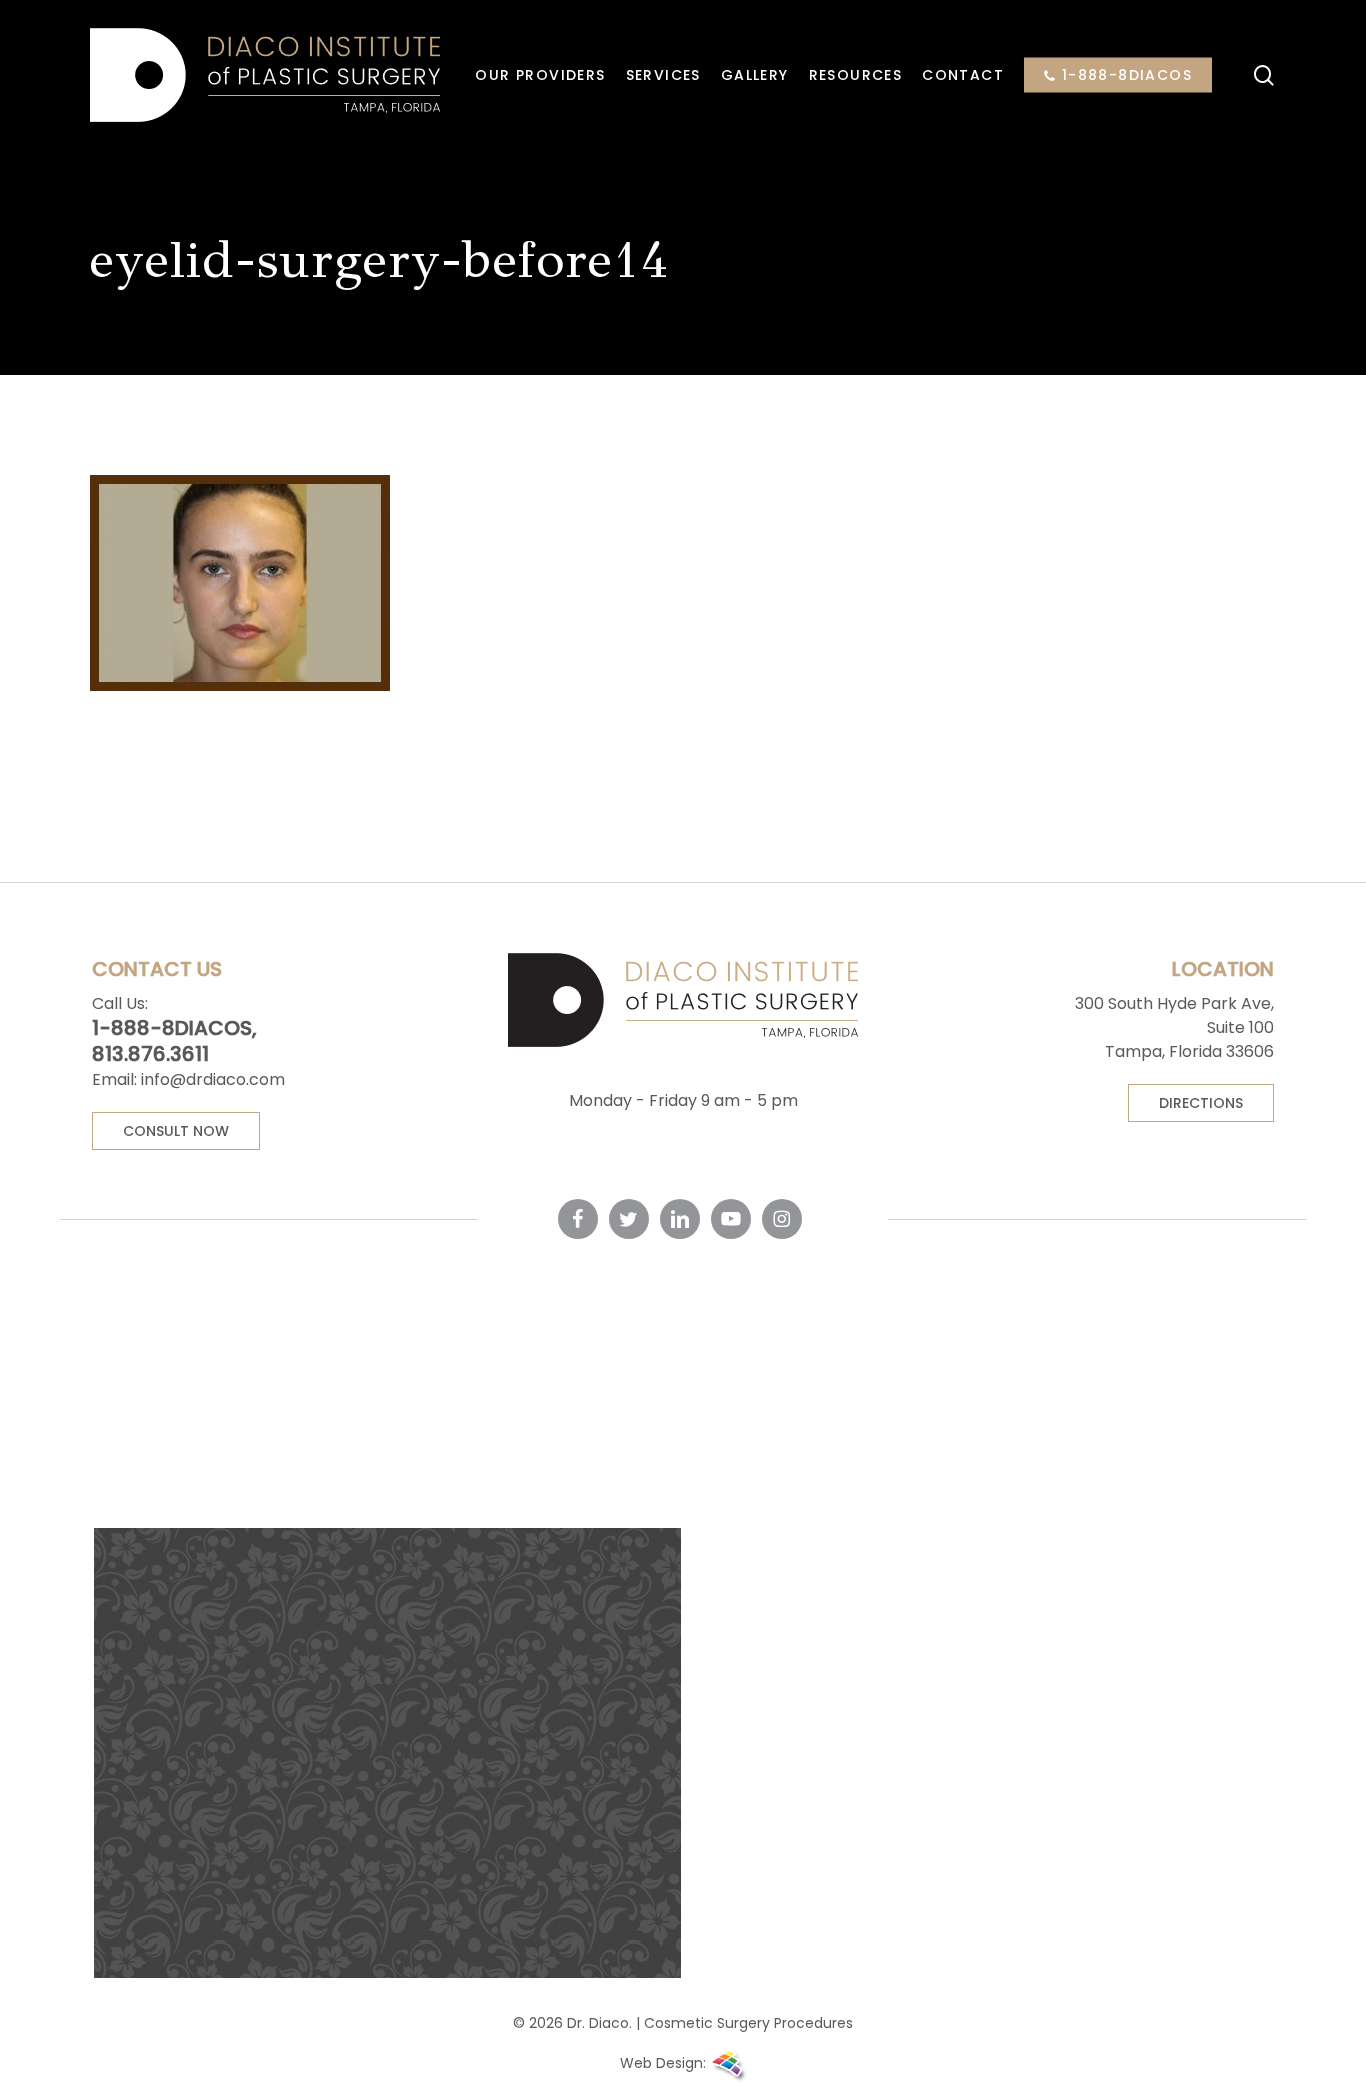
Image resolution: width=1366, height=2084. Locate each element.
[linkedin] (680, 1219)
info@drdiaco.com (213, 1079)
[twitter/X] (629, 1219)
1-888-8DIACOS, (174, 1028)
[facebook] (578, 1219)
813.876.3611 (150, 1054)
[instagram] (782, 1219)
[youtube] (731, 1219)
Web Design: (665, 2063)
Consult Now (176, 1131)
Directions (1201, 1103)
